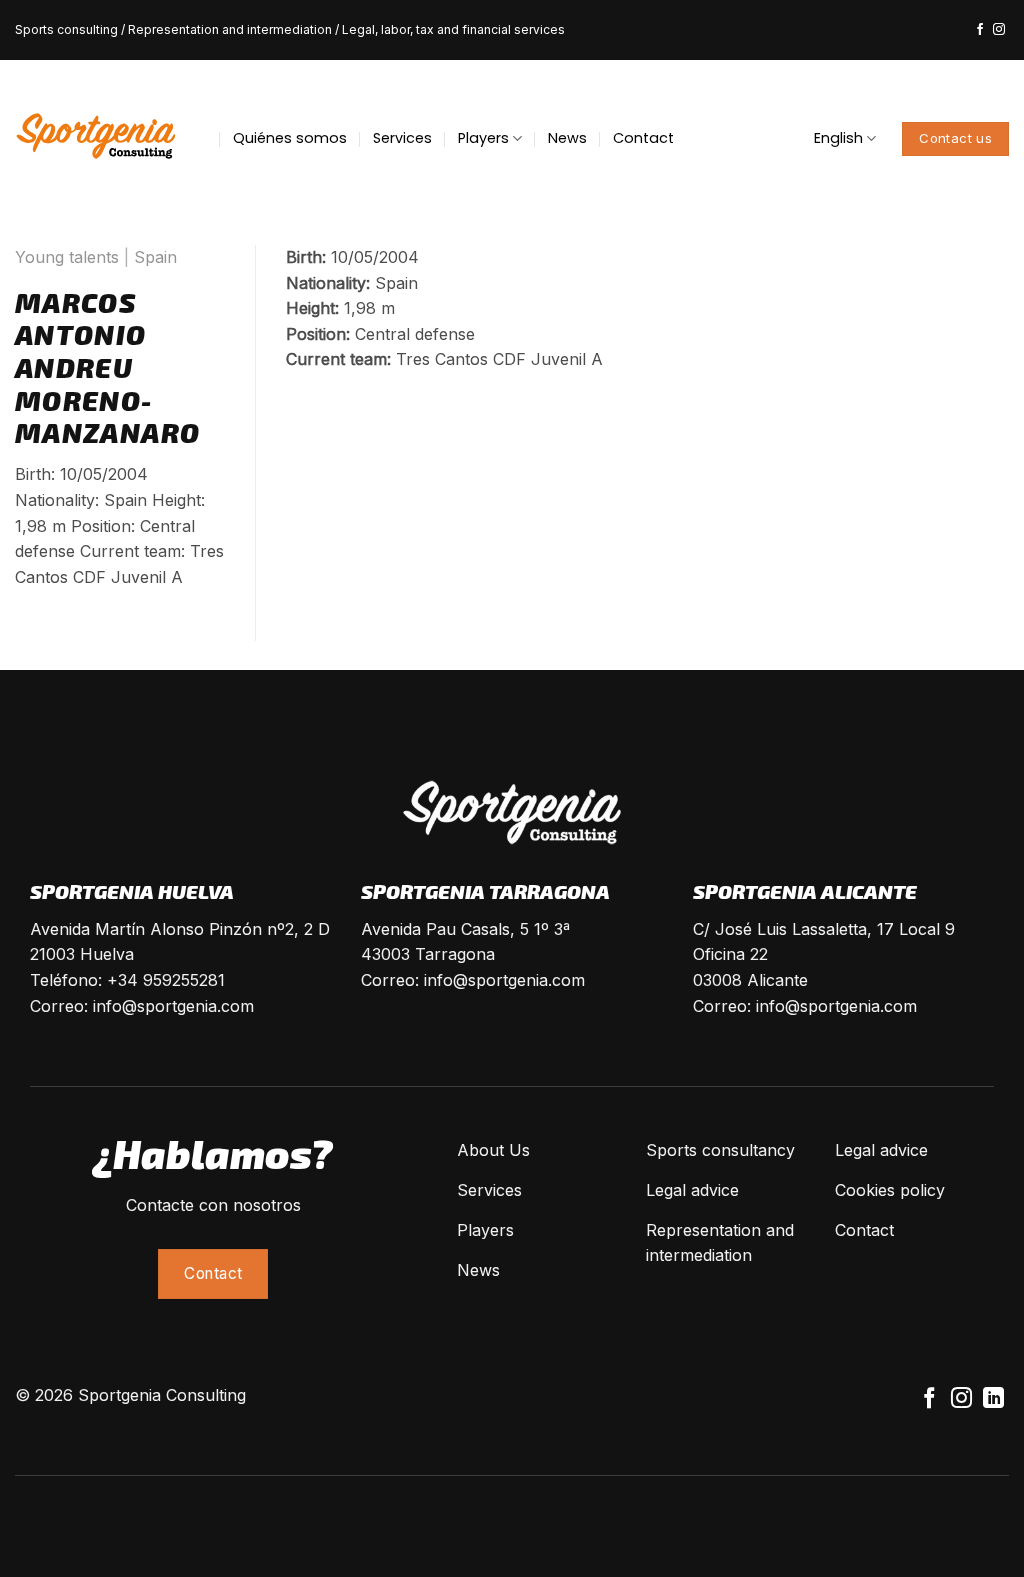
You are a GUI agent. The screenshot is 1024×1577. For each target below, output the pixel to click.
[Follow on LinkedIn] (993, 1399)
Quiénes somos (290, 138)
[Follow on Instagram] (999, 30)
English (838, 138)
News (567, 138)
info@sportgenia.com (173, 1006)
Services (402, 138)
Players (483, 138)
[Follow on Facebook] (980, 30)
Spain (155, 257)
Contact (643, 138)
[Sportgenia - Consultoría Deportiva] (96, 137)
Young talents (67, 257)
